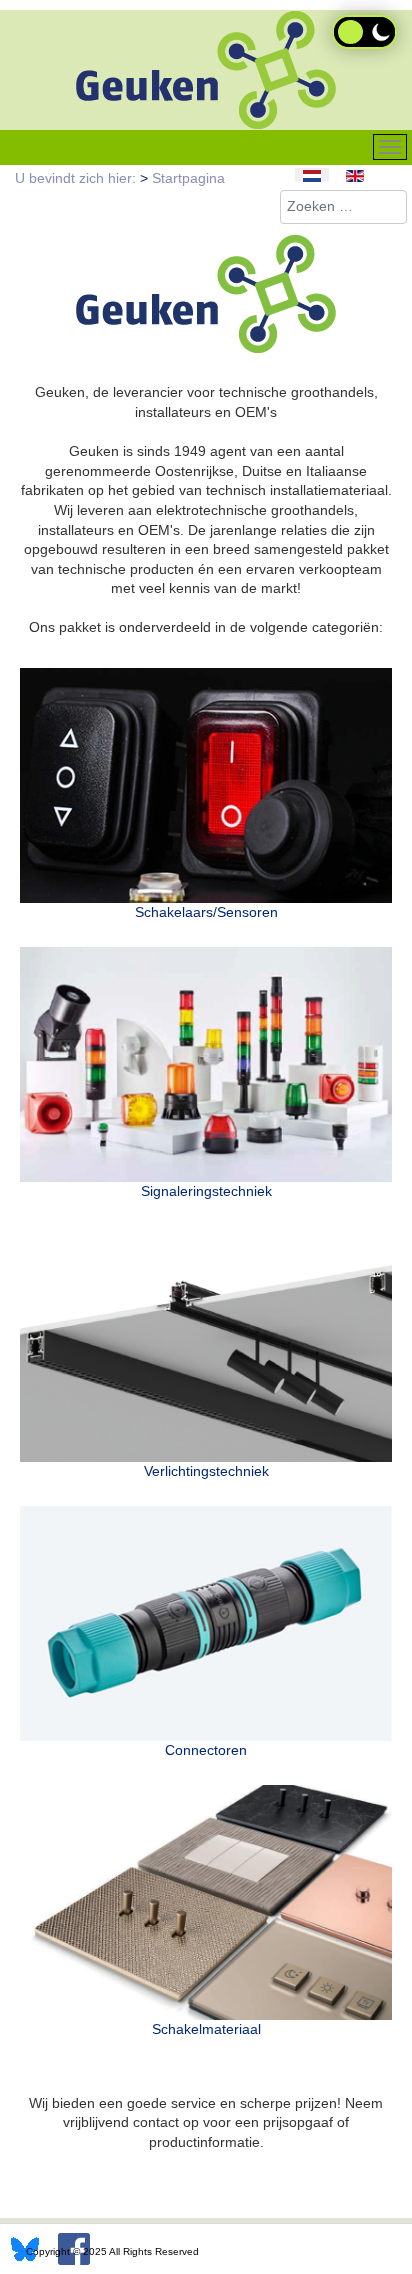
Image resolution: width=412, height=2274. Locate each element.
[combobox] (343, 207)
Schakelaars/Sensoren (206, 912)
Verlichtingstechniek (206, 1471)
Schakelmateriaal (206, 2029)
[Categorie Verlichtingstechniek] (206, 1343)
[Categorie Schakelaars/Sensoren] (206, 785)
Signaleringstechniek (206, 1191)
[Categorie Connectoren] (206, 1623)
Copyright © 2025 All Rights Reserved (112, 2251)
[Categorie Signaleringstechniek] (206, 1064)
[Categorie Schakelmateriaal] (206, 1902)
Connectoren (206, 1750)
